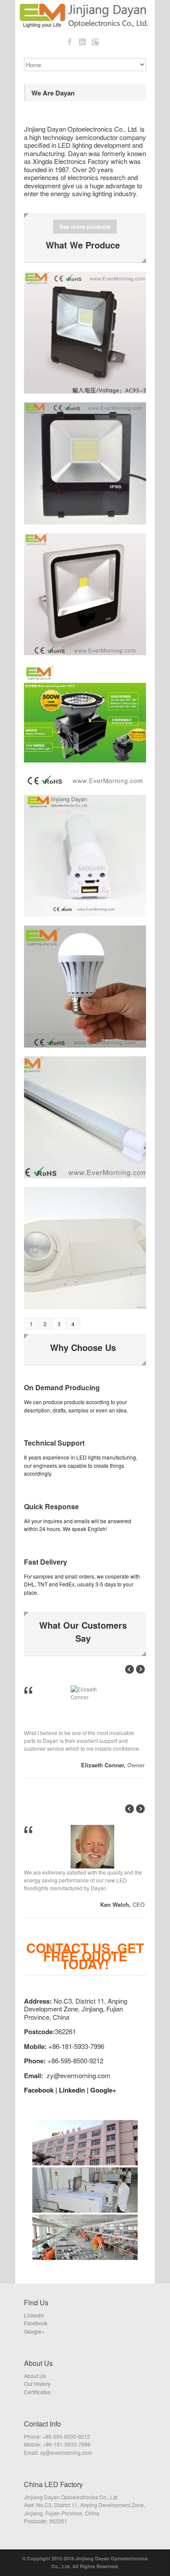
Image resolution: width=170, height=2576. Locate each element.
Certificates (37, 2392)
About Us (35, 2376)
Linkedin (72, 2090)
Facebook (39, 2090)
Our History (37, 2384)
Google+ (103, 2090)
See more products (85, 226)
